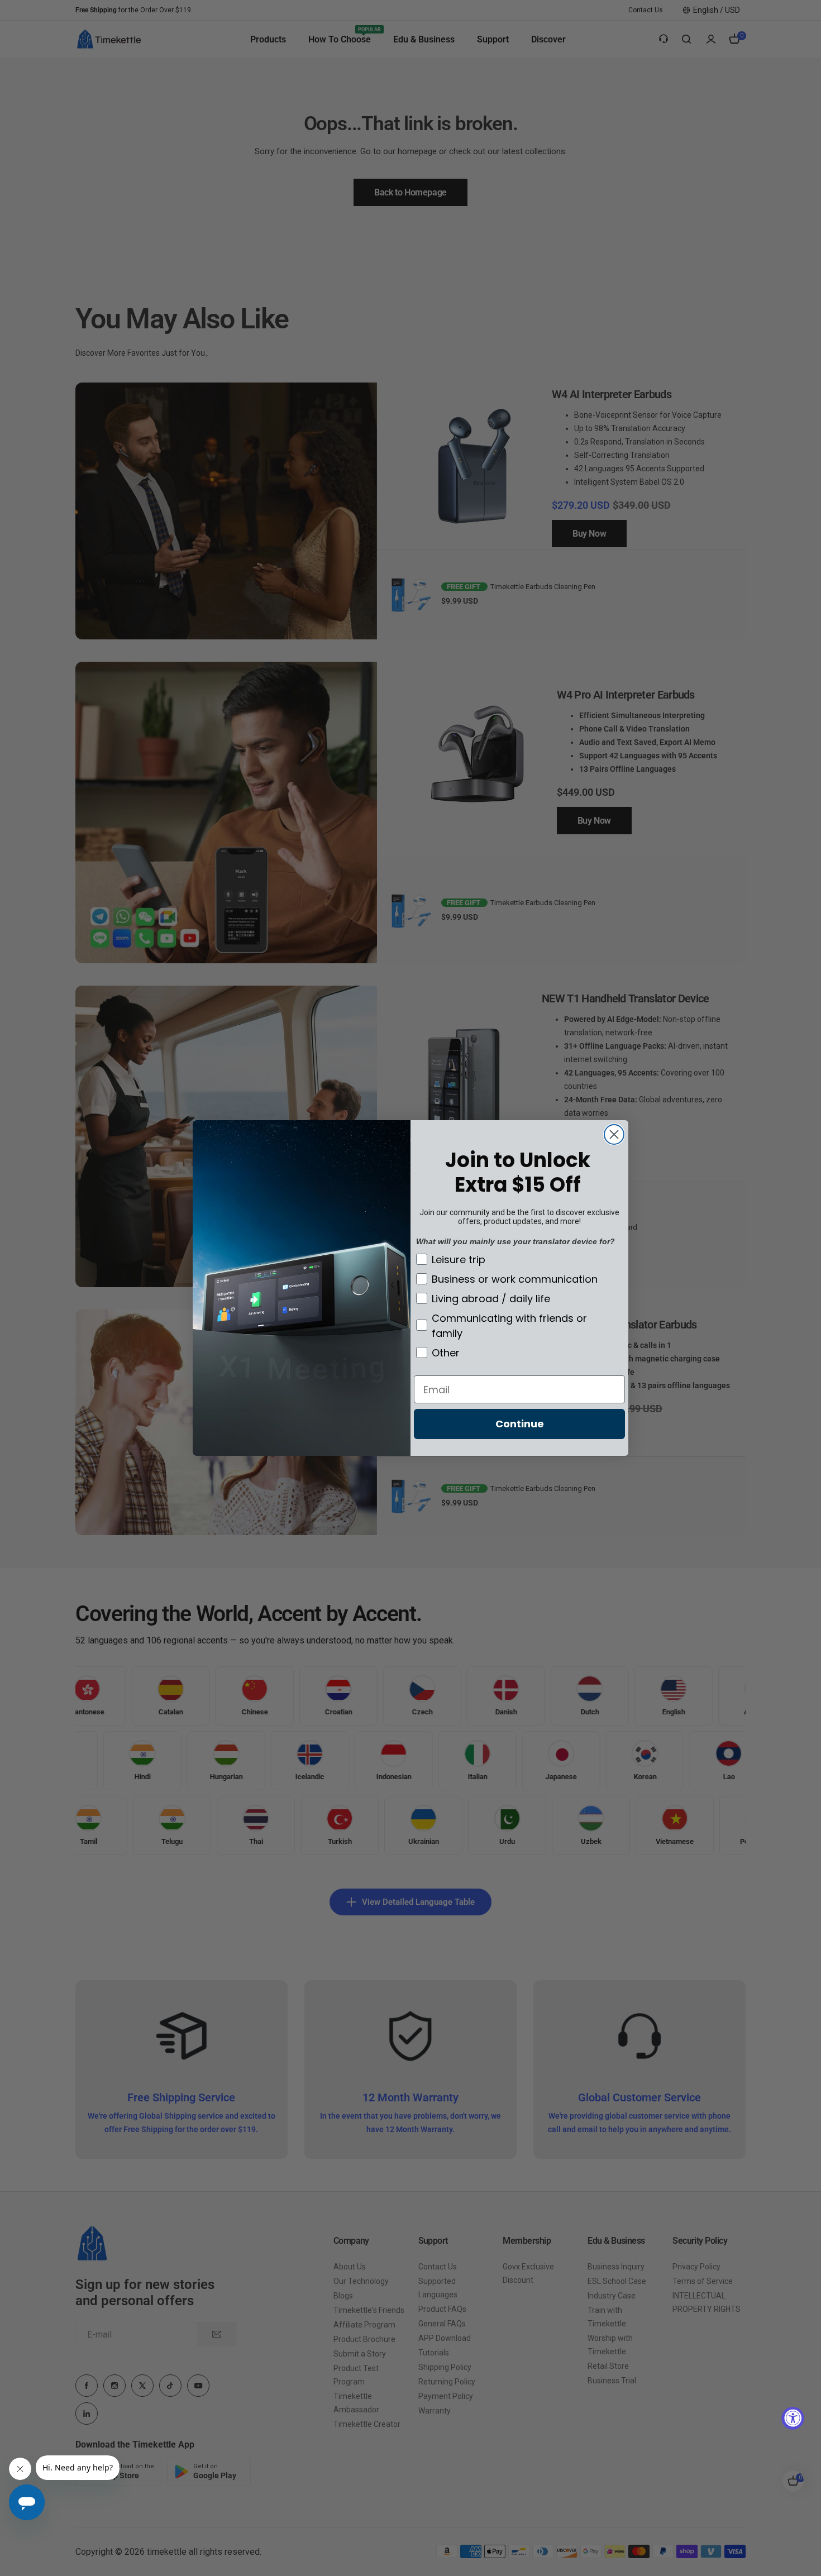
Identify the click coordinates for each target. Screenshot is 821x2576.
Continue (520, 1424)
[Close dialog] (614, 1134)
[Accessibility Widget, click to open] (793, 2418)
